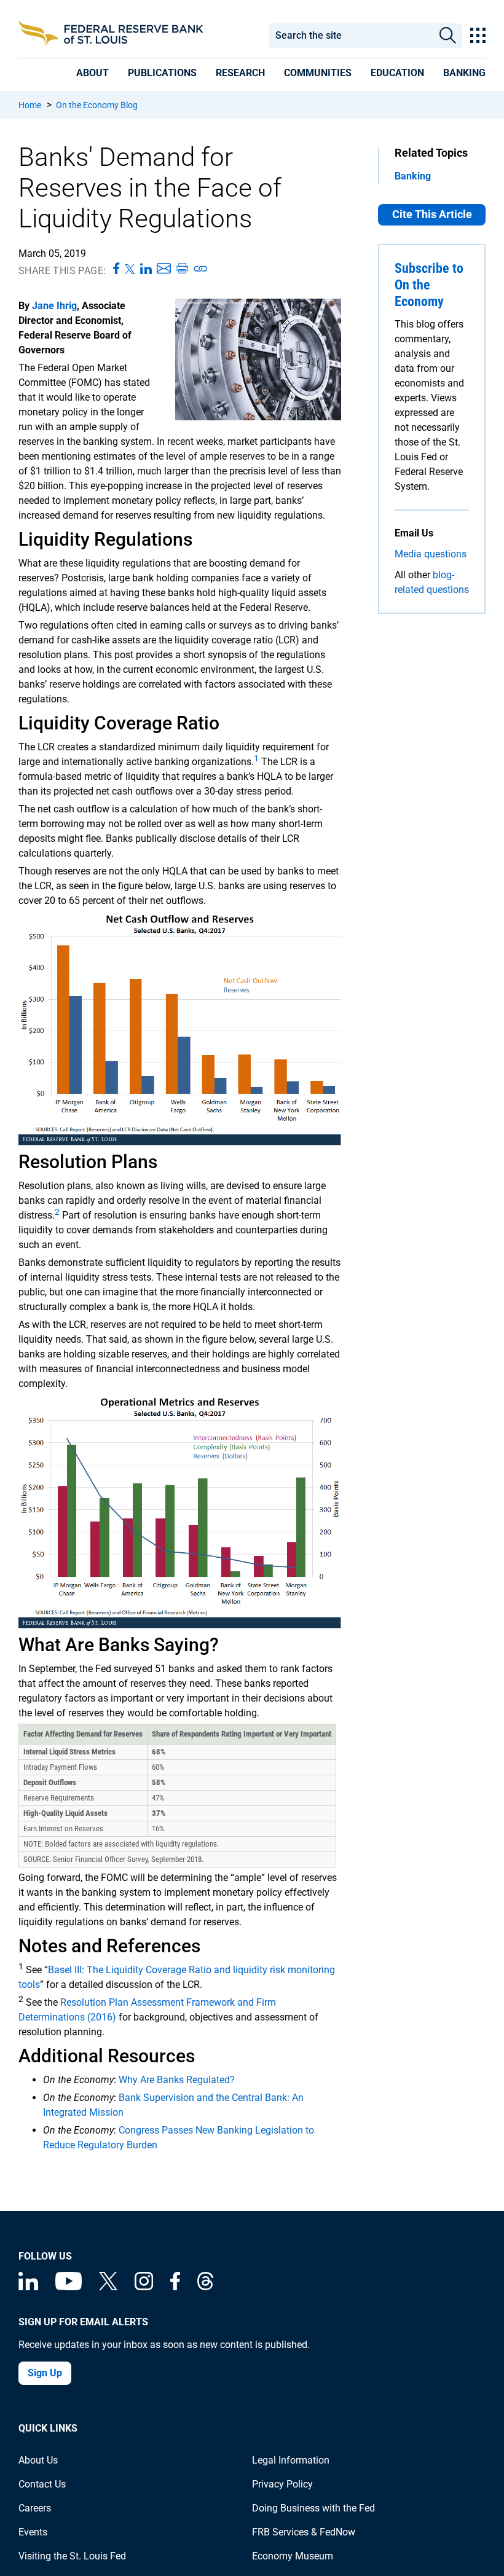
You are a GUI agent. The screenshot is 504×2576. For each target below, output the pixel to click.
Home (30, 105)
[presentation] (93, 73)
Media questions (431, 554)
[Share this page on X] (130, 269)
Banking (413, 176)
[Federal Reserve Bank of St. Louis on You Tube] (69, 2287)
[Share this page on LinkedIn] (146, 269)
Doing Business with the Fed (313, 2508)
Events (33, 2532)
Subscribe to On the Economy (429, 285)
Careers (35, 2508)
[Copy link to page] (201, 269)
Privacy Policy (282, 2484)
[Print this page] (182, 269)
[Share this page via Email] (164, 269)
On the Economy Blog (97, 105)
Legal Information (291, 2460)
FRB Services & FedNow (304, 2532)
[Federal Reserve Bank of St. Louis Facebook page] (175, 2287)
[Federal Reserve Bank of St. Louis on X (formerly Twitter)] (108, 2287)
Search (447, 36)
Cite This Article (432, 214)
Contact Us (42, 2484)
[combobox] (351, 36)
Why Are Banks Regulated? (177, 2080)
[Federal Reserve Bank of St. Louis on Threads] (205, 2287)
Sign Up (45, 2373)
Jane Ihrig (54, 306)
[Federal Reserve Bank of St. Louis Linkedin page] (28, 2287)
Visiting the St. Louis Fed (72, 2556)
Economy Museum (293, 2556)
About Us (38, 2460)
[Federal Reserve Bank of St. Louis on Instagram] (144, 2287)
